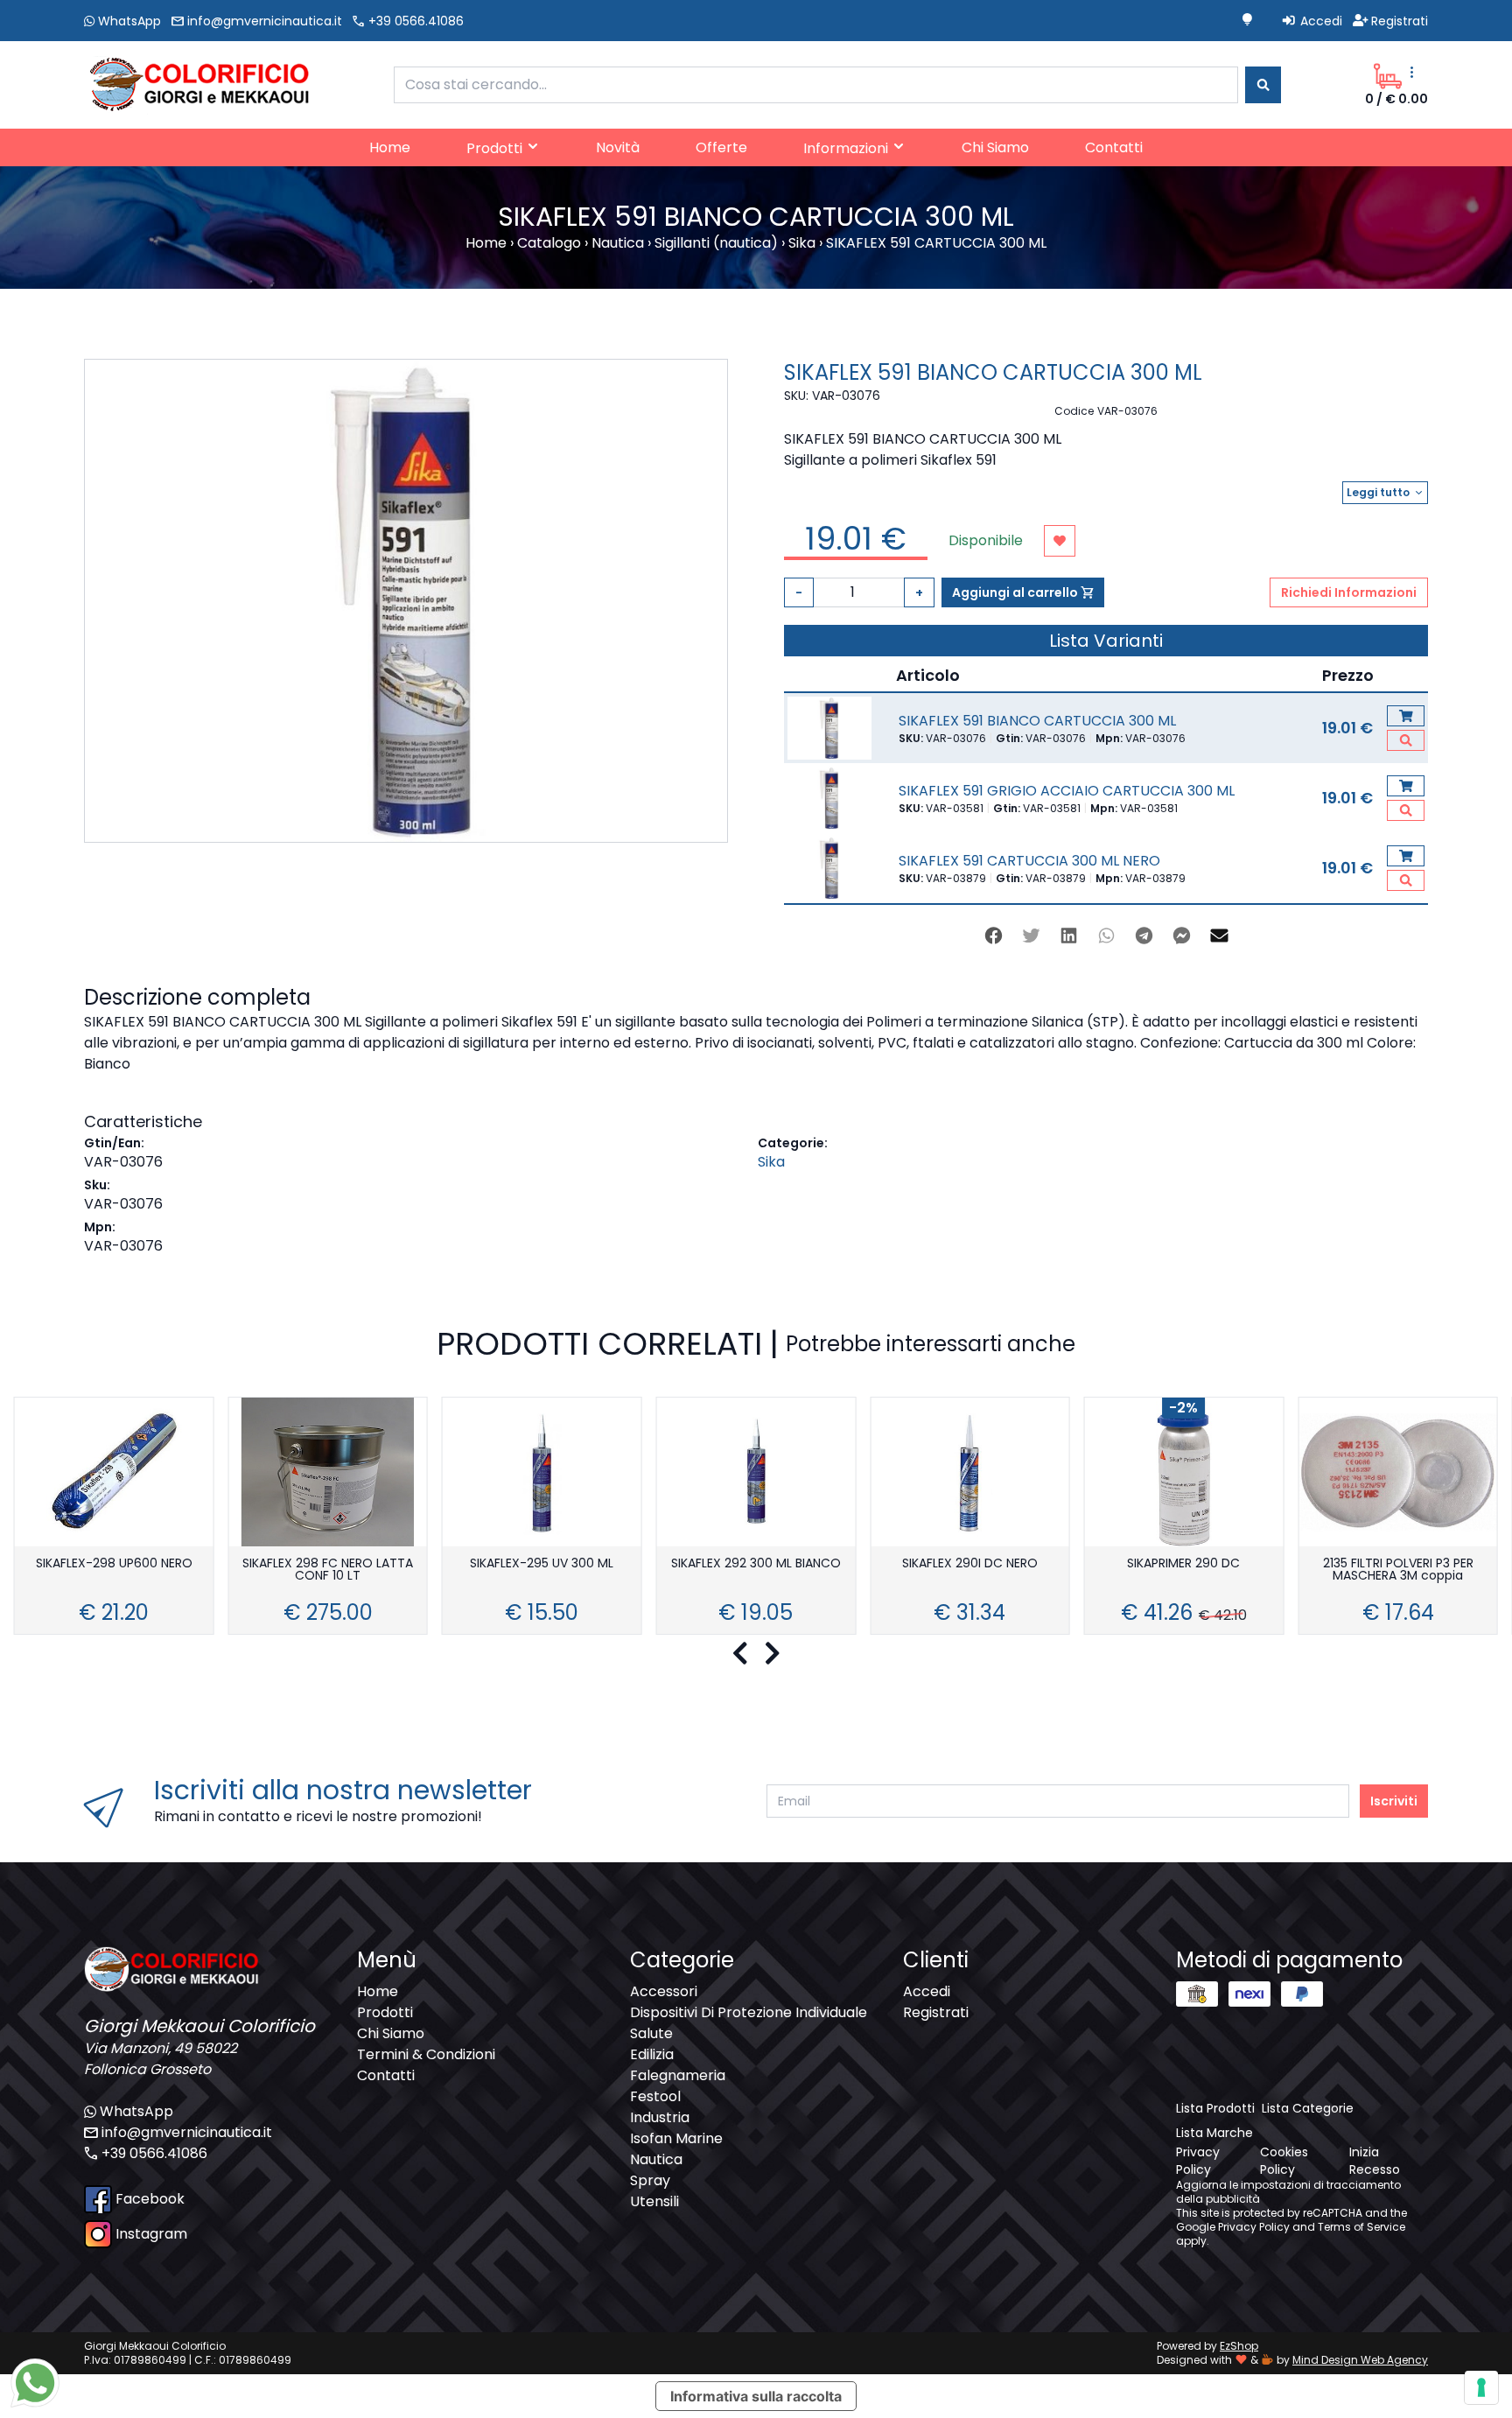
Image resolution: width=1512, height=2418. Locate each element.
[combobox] (816, 85)
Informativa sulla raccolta (756, 2396)
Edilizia (652, 2054)
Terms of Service (1361, 2227)
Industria (660, 2117)
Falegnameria (678, 2075)
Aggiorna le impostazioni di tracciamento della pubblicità (1288, 2192)
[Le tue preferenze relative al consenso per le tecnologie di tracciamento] (1481, 2387)
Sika (771, 1162)
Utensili (654, 2201)
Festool (655, 2096)
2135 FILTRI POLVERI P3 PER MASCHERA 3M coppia (1398, 1570)
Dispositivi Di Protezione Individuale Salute (749, 2023)
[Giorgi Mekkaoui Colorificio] (197, 84)
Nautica (656, 2159)
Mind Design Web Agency (1360, 2360)
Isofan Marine (676, 2138)
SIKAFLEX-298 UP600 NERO (114, 1564)
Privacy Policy (1254, 2227)
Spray (650, 2180)
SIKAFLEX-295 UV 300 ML (542, 1564)
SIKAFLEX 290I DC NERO (970, 1564)
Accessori (664, 1991)
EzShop (1239, 2346)
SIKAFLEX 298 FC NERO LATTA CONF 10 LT (328, 1570)
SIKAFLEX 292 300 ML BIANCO (756, 1564)
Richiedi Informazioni (1349, 592)
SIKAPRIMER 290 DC (1183, 1564)
